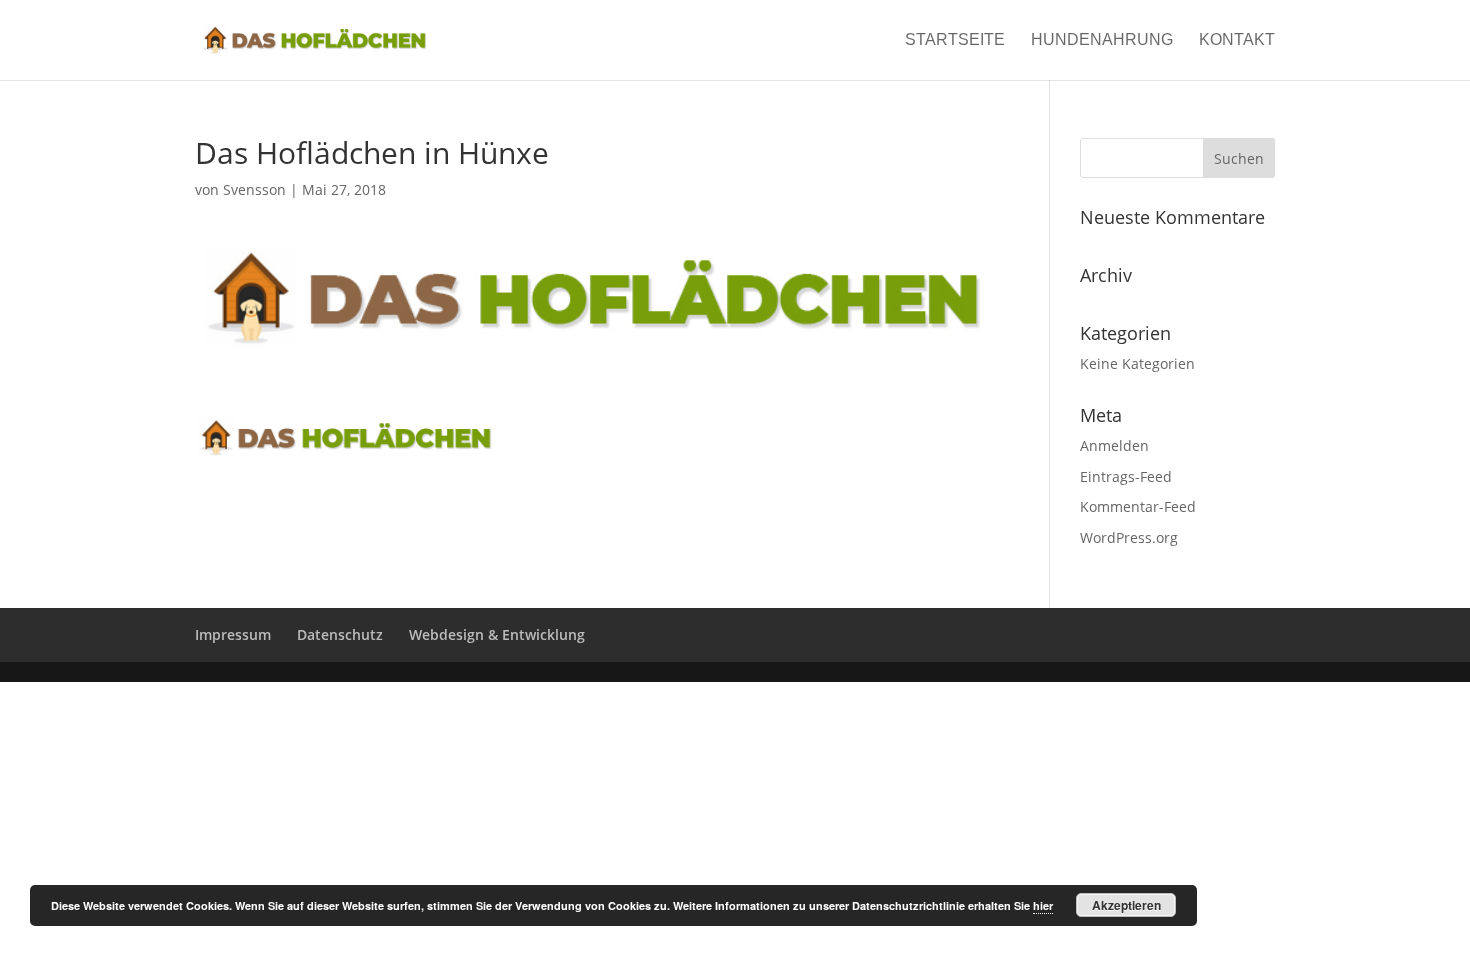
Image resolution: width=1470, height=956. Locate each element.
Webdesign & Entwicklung (497, 634)
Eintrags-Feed (1126, 476)
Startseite (955, 40)
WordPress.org (1129, 537)
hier (1043, 905)
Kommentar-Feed (1138, 506)
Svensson (254, 189)
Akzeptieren (1126, 905)
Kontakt (1237, 40)
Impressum (233, 634)
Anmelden (1114, 445)
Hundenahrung (1102, 40)
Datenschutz (340, 634)
